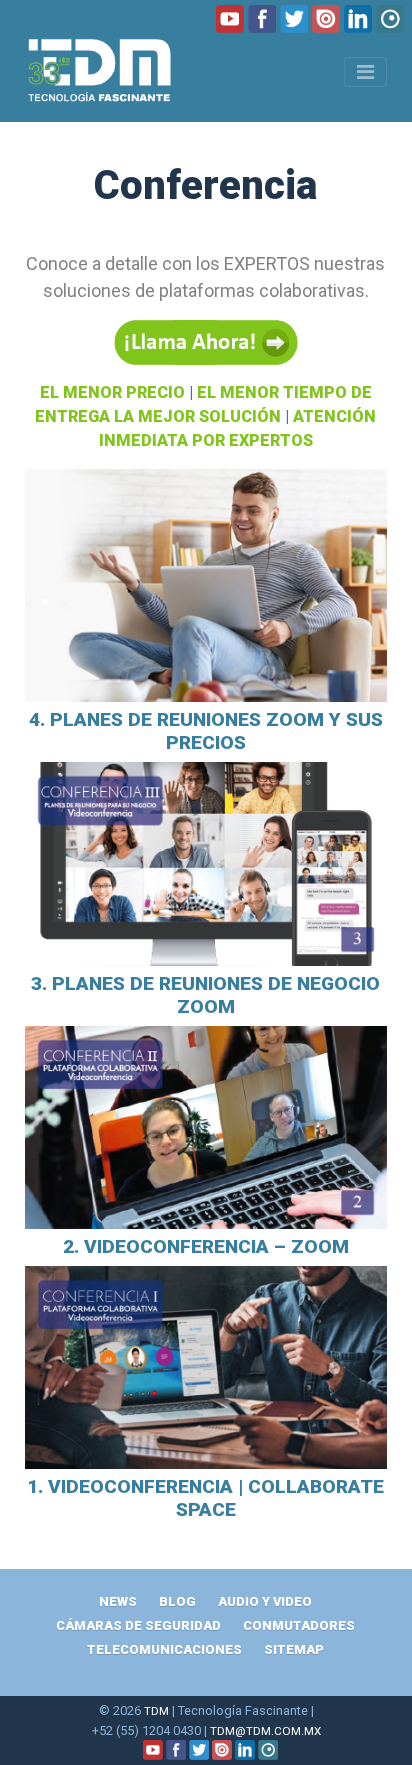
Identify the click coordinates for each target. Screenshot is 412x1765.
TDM (156, 1711)
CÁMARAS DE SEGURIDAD (138, 1625)
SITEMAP (294, 1649)
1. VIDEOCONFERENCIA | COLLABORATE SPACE (205, 1498)
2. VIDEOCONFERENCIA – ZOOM (206, 1246)
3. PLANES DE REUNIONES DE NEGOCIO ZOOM (205, 995)
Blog (177, 1601)
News (118, 1601)
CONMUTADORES (299, 1625)
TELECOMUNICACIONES (164, 1649)
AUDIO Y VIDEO (265, 1601)
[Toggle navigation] (365, 72)
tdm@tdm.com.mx (265, 1731)
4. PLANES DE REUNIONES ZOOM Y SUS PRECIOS (206, 731)
